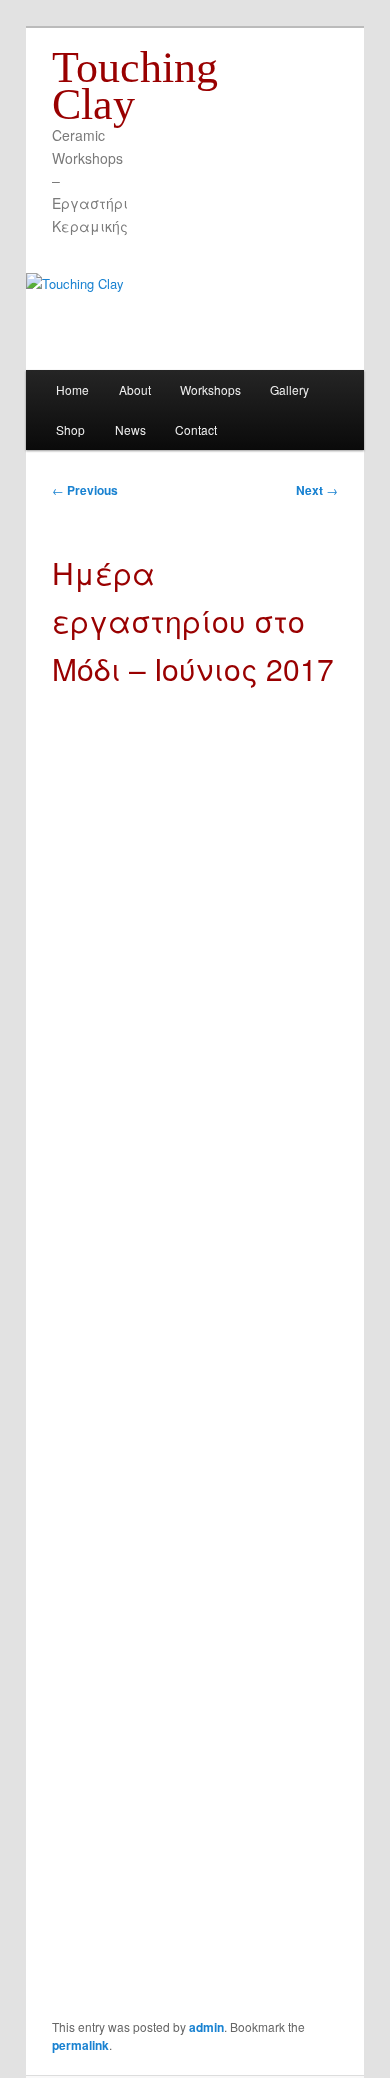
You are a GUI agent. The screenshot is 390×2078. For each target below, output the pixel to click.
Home (72, 389)
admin (206, 2027)
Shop (70, 429)
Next (317, 490)
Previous (85, 490)
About (135, 389)
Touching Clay (135, 86)
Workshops (210, 389)
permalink (80, 2045)
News (130, 429)
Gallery (289, 389)
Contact (196, 429)
